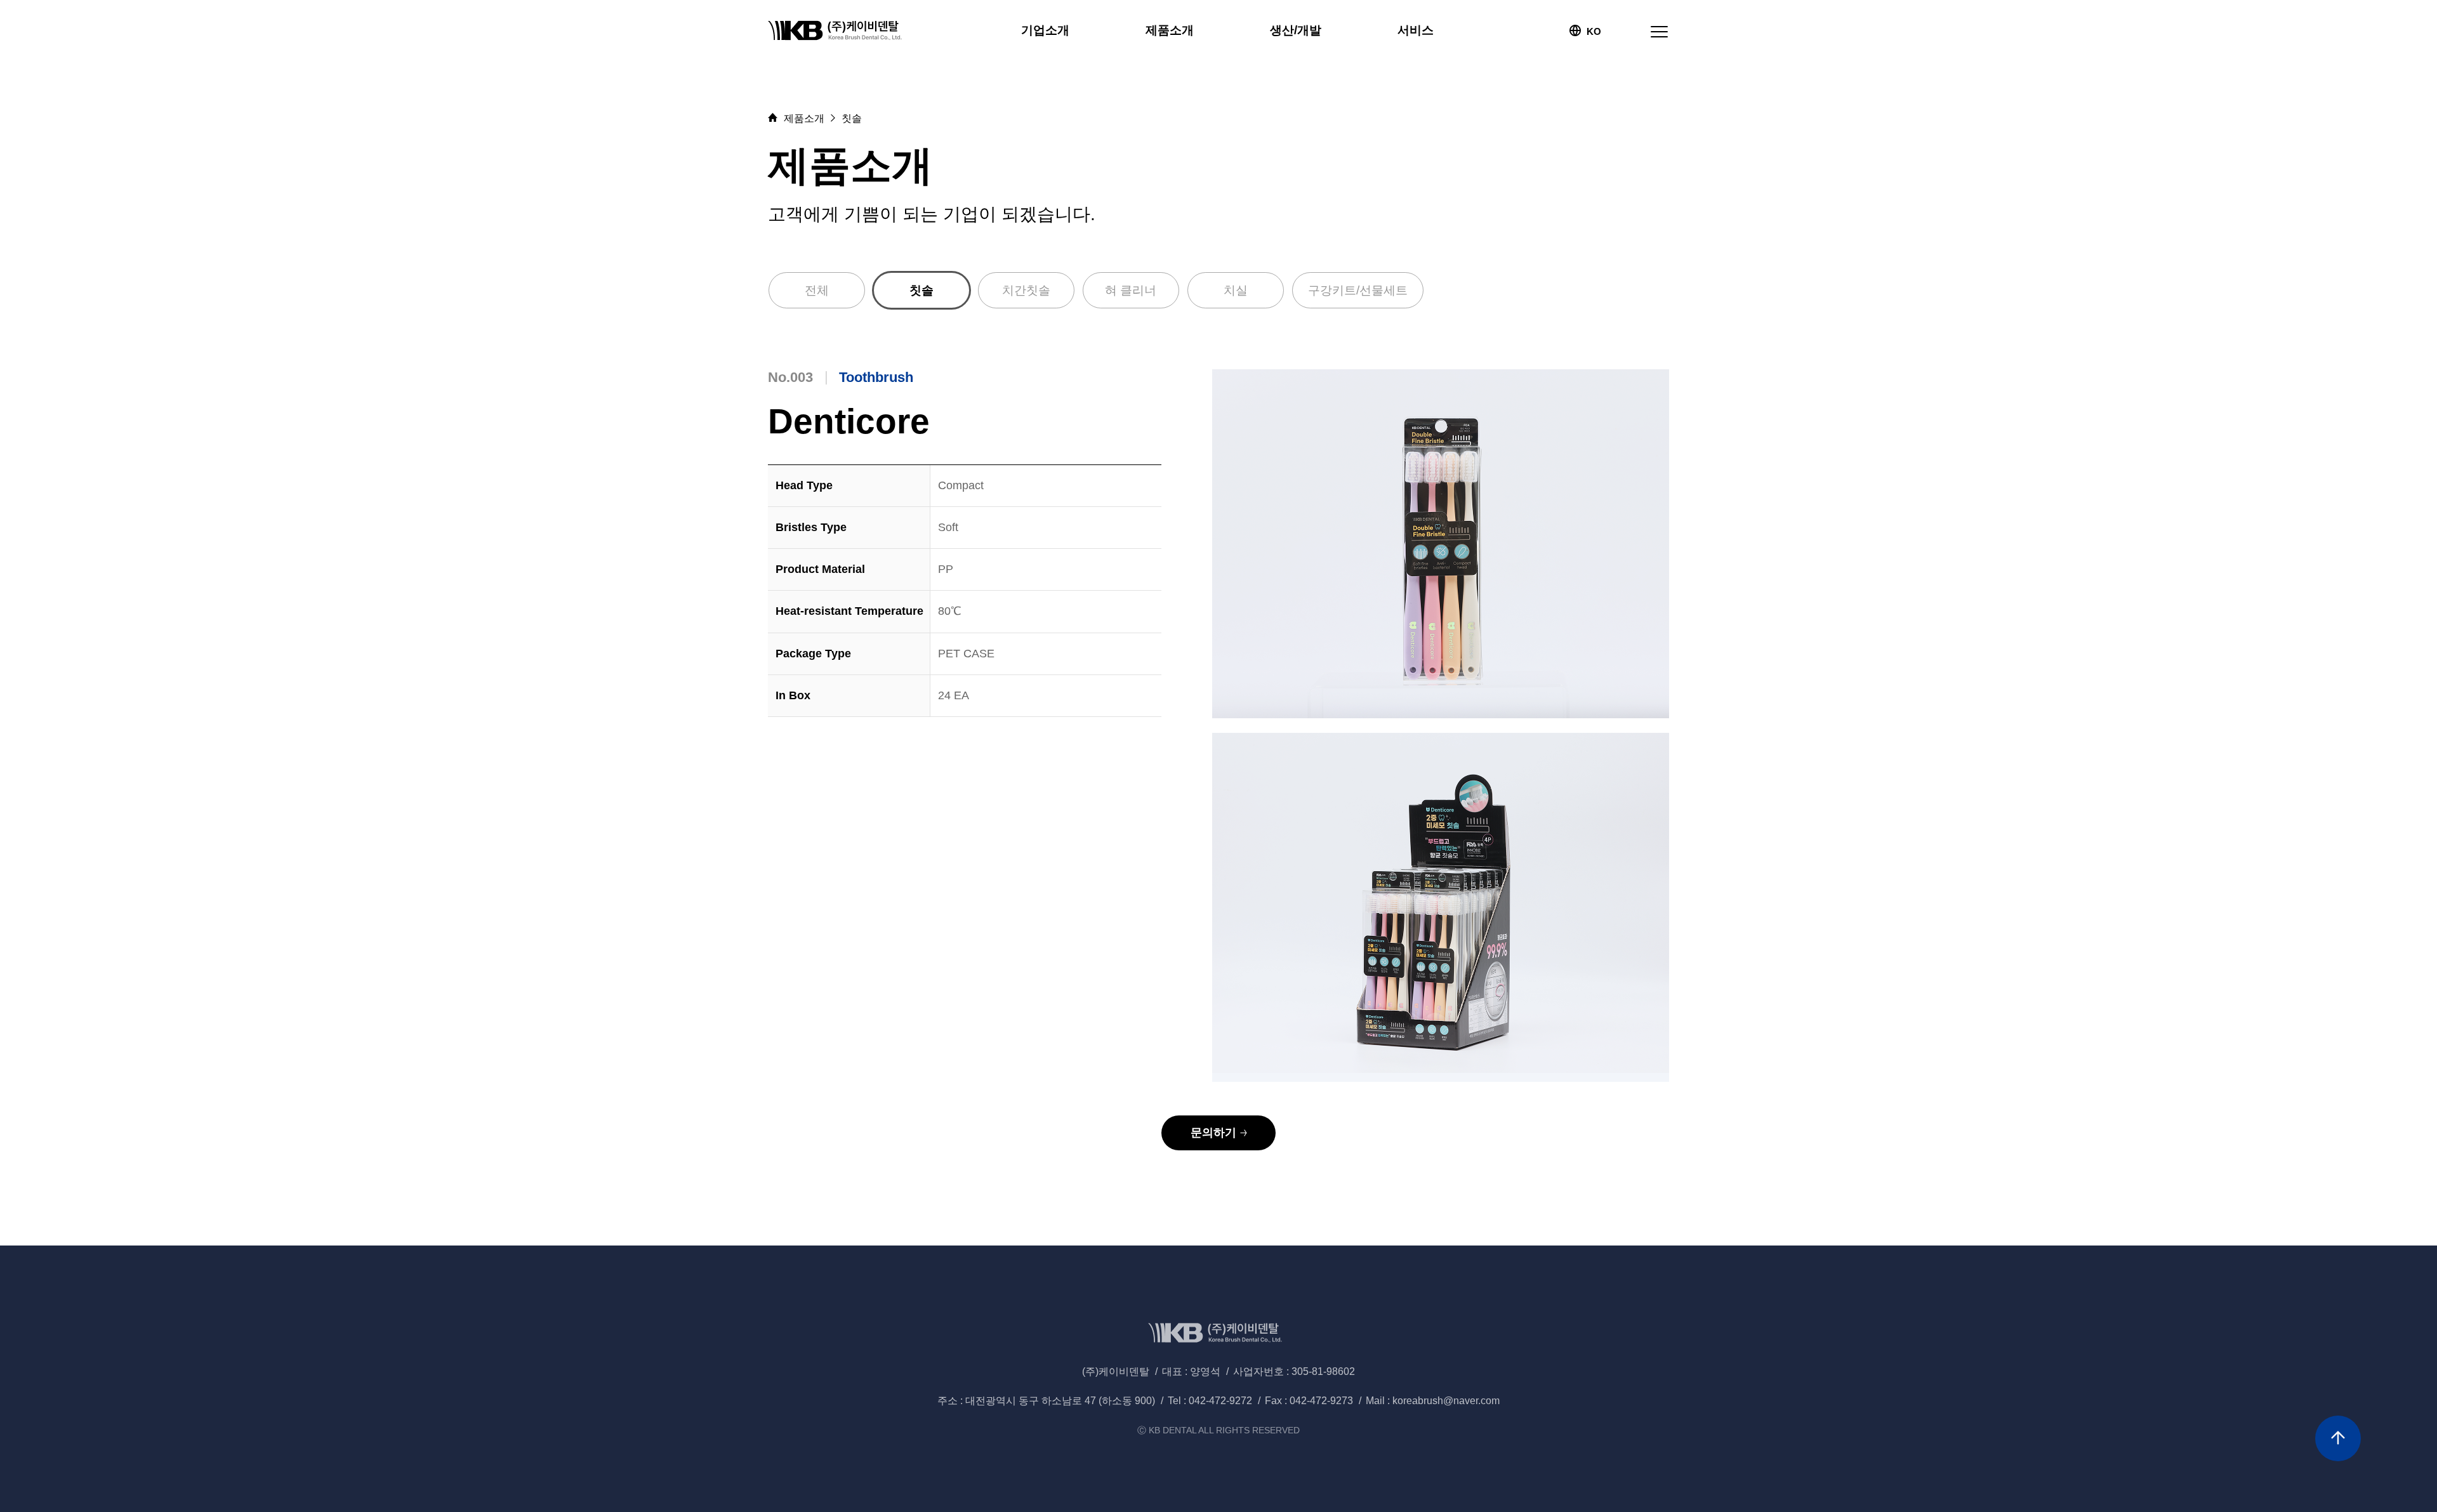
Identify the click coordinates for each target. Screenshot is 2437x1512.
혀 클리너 (1131, 290)
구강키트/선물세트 (1358, 290)
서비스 (1416, 30)
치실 (1236, 290)
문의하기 (1213, 1133)
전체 (817, 290)
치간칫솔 (1026, 290)
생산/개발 (1296, 30)
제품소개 (1170, 30)
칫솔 (921, 290)
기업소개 (1045, 30)
